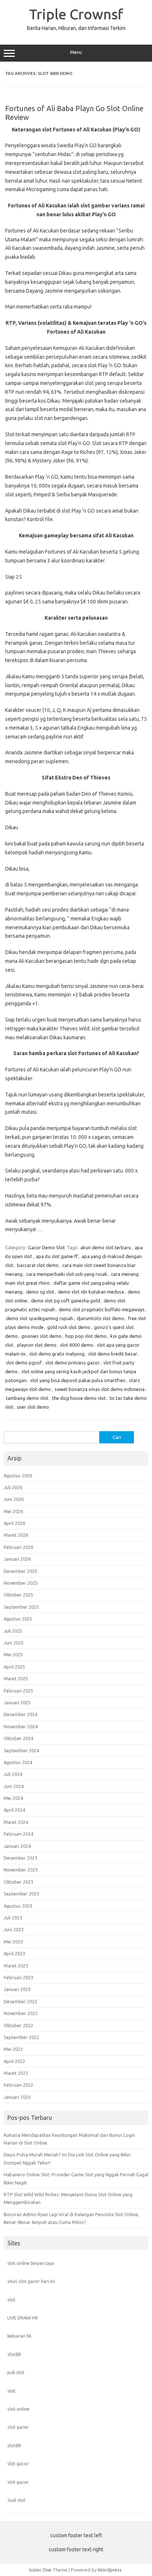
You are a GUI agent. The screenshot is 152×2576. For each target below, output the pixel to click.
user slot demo (33, 1407)
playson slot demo (37, 1345)
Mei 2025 (13, 1654)
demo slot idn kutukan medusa (91, 1292)
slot (11, 2300)
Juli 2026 (13, 1487)
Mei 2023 (13, 1942)
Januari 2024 (17, 1846)
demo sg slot (40, 1292)
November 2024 (21, 1726)
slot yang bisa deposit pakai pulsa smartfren (78, 1380)
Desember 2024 (20, 1714)
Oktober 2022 (18, 2025)
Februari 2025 (18, 1691)
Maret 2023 (16, 1966)
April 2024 (14, 1810)
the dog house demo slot (79, 1398)
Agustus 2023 (18, 1906)
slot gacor (18, 2427)
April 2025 (14, 1667)
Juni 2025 (14, 1643)
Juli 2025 (13, 1631)
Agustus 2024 (18, 1762)
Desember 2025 (20, 1571)
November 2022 (21, 2013)
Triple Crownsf (76, 14)
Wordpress (110, 2570)
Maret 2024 (16, 1822)
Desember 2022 (20, 2001)
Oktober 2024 (18, 1738)
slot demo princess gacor (72, 1363)
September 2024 (21, 1750)
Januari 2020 (17, 2097)
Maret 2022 (16, 2073)
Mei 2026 (13, 1511)
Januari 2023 (17, 1989)
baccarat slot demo (38, 1265)
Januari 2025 (17, 1702)
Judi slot (16, 2500)
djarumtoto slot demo (101, 1318)
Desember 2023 (20, 1858)
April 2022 (14, 2061)
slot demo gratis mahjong (57, 1354)
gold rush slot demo (69, 1327)
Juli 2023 (13, 1918)
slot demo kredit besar (113, 1354)
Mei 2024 (13, 1798)
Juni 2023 (14, 1929)
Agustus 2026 (18, 1475)
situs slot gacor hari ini (31, 2281)
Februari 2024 (18, 1834)
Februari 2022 (18, 2085)
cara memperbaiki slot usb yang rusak (67, 1274)
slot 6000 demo (77, 1345)
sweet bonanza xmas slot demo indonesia (100, 1389)
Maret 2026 (16, 1535)
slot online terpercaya (31, 2263)
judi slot (16, 2372)
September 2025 (21, 1607)
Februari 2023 (18, 1977)
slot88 (14, 2354)
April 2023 (14, 1953)
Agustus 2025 (18, 1619)
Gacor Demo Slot (46, 1247)
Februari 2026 (18, 1547)
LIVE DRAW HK (23, 2318)
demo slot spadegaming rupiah (39, 1318)
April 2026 (14, 1523)
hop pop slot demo (86, 1336)
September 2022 (21, 2037)
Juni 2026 (14, 1499)
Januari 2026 (17, 1559)
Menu (76, 52)
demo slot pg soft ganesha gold (65, 1301)
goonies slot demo (42, 1336)
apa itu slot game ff (57, 1256)
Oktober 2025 (18, 1595)
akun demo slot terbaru (106, 1247)
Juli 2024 (13, 1774)
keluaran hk (19, 2336)
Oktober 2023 (18, 1882)
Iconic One (40, 2570)
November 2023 (21, 1870)
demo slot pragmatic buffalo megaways (102, 1309)
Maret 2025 (16, 1678)
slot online (18, 2409)
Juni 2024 (14, 1786)
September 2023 (21, 1894)
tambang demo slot (27, 1398)
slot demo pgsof (24, 1363)
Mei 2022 (13, 2049)
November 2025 (21, 1583)
